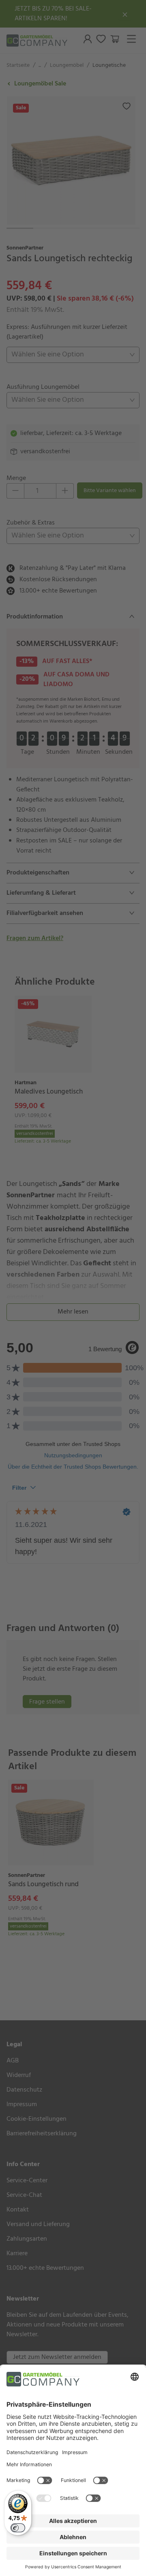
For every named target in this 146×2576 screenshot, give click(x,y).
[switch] (18, 2528)
